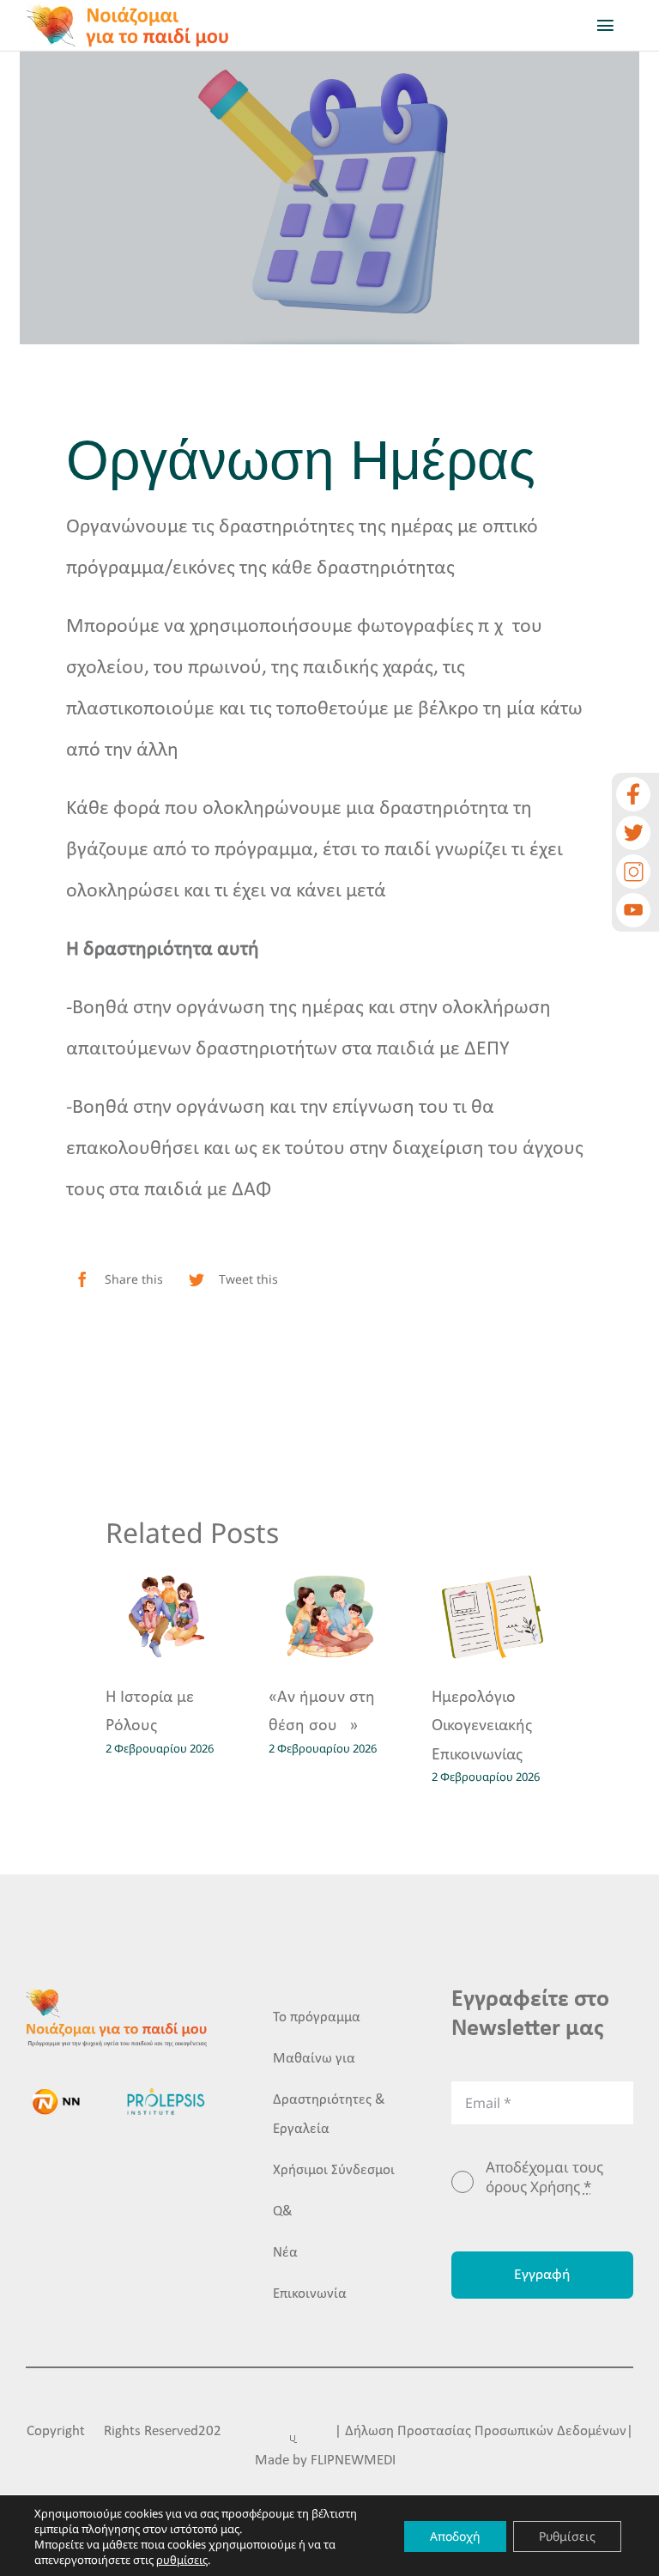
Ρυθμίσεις (567, 2536)
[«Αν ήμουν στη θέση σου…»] (329, 1616)
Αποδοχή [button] (455, 2536)
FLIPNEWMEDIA (357, 2461)
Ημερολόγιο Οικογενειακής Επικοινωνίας (482, 1726)
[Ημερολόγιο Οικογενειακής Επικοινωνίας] (493, 1616)
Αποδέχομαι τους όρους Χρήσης (544, 2177)
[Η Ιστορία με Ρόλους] (166, 1616)
